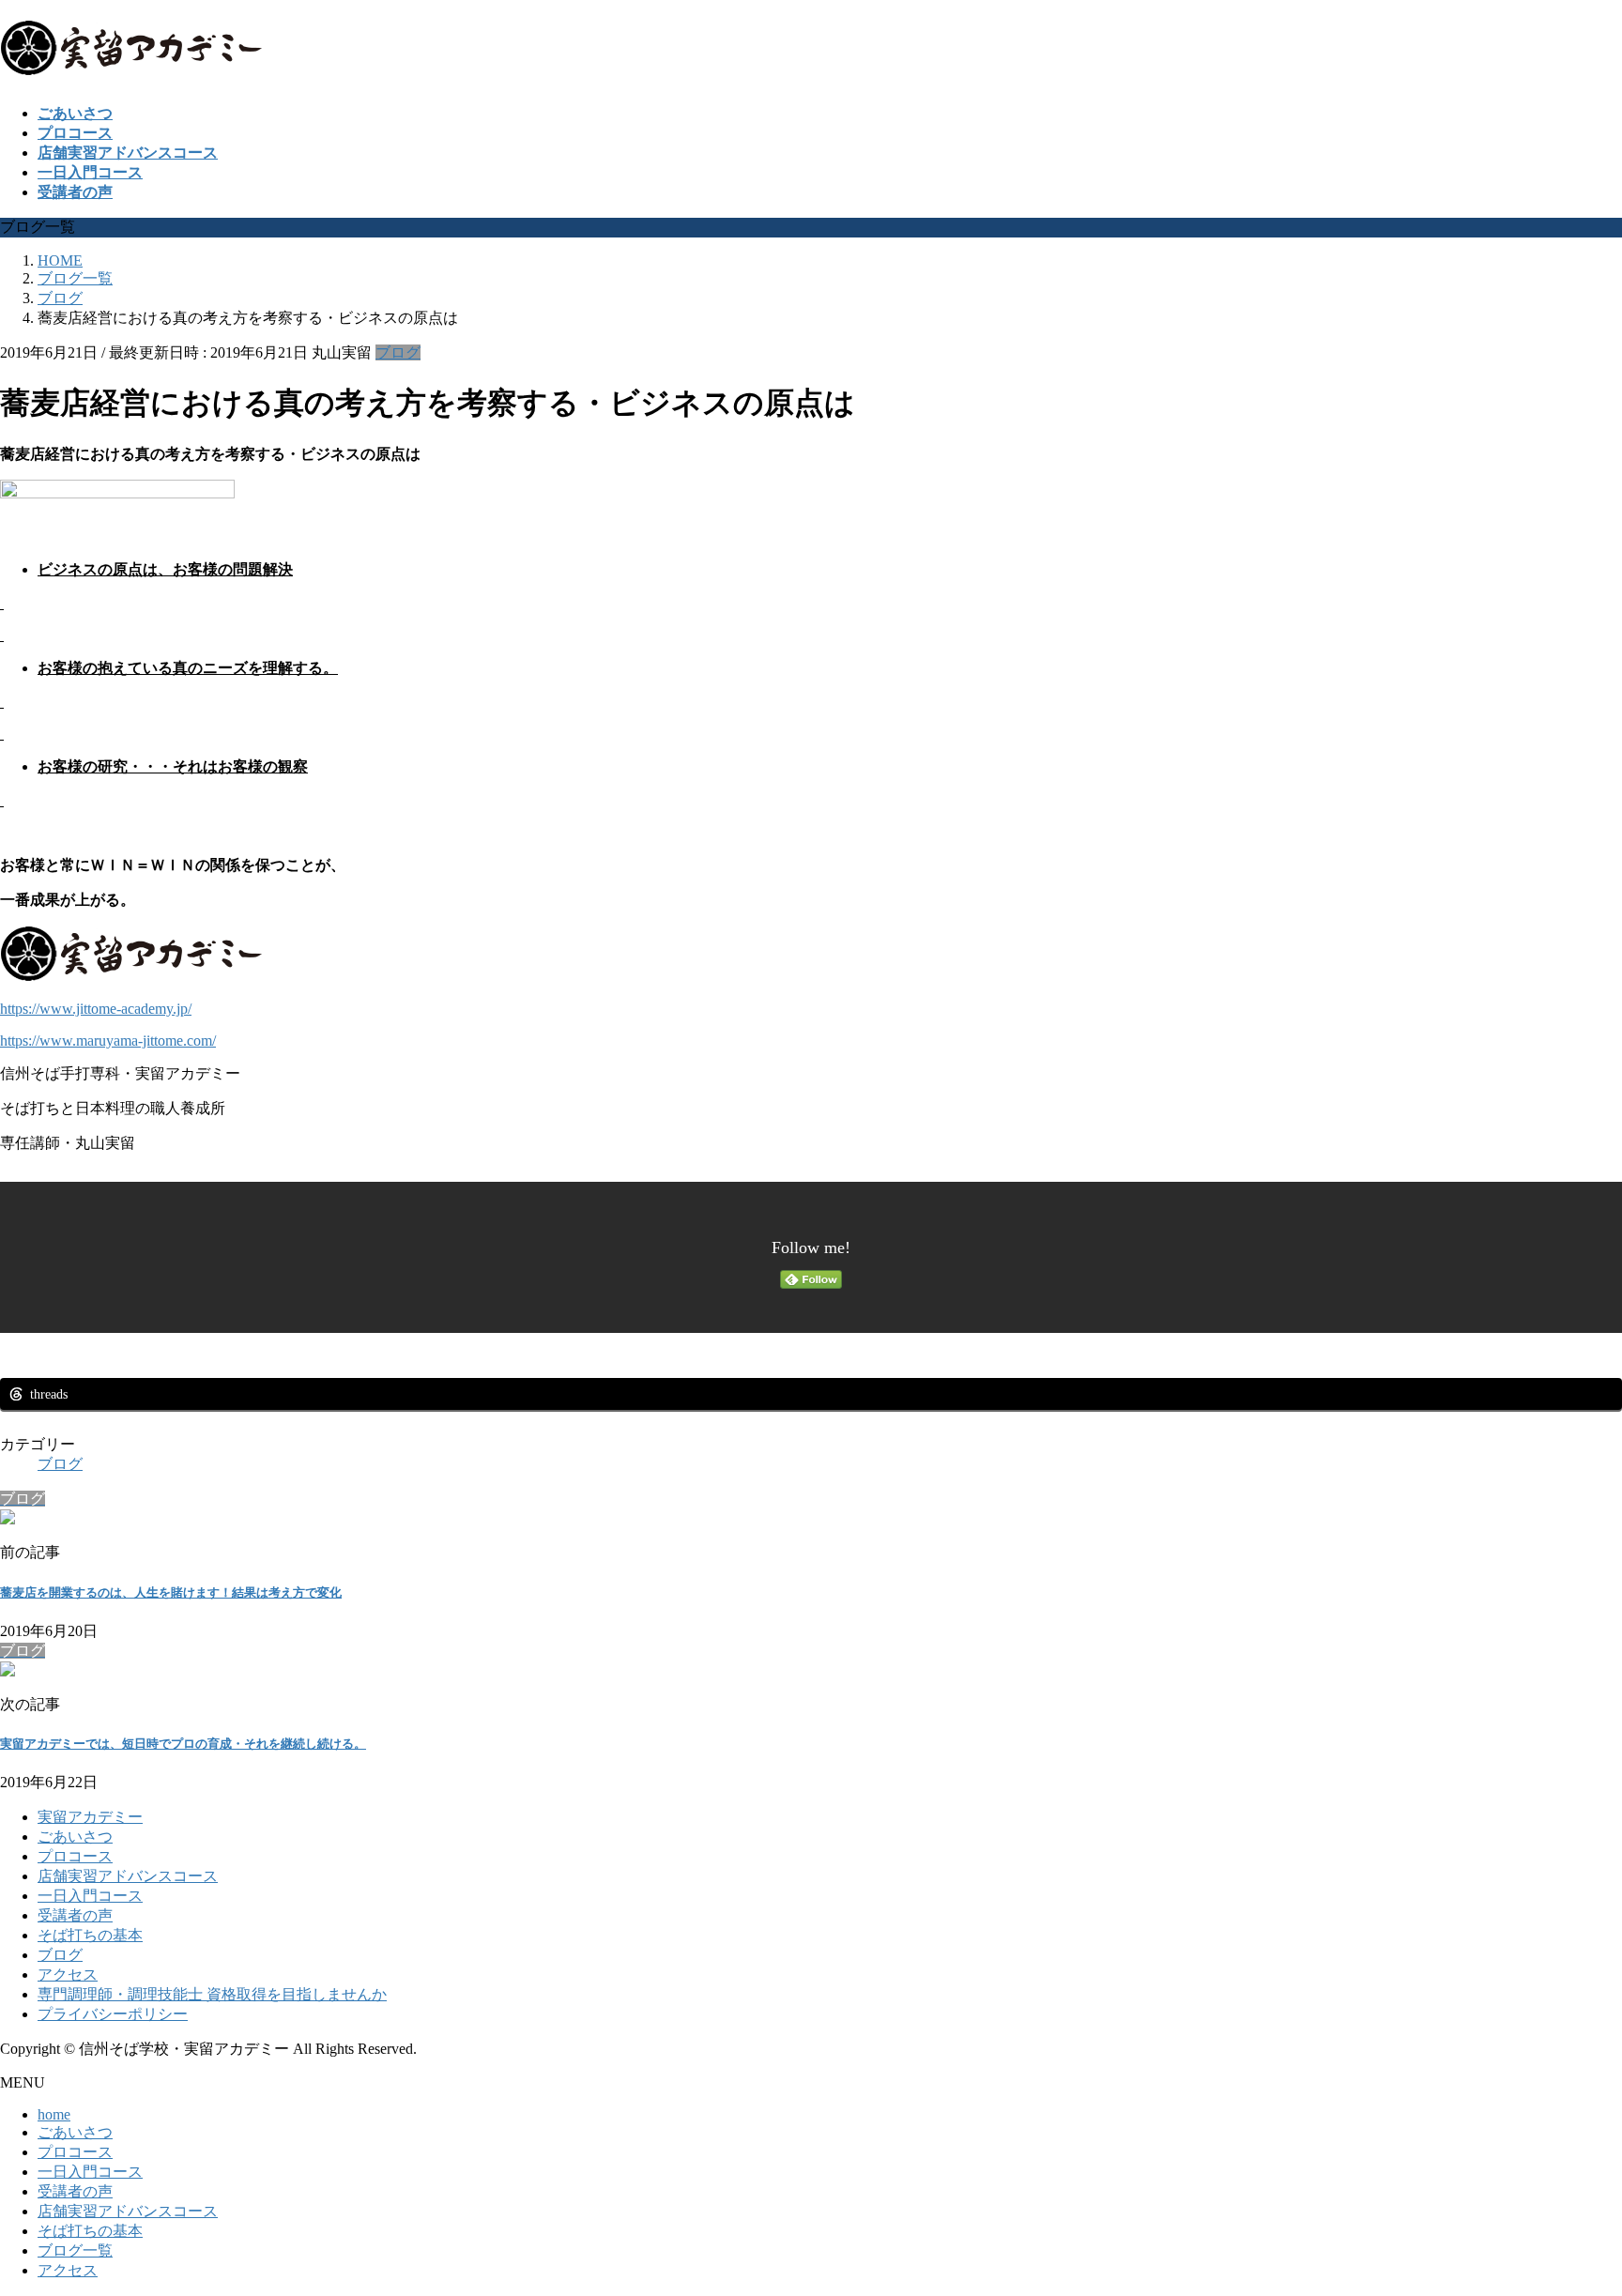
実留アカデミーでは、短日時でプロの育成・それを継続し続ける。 (183, 1744)
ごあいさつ (75, 1837)
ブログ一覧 (75, 2250)
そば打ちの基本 (90, 1935)
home (54, 2114)
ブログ (398, 352)
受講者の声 (75, 1915)
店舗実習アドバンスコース (128, 1876)
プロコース (75, 1856)
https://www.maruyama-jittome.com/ (108, 1041)
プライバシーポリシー (113, 2014)
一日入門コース (90, 1896)
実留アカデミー (90, 1817)
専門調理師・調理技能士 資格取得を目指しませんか (212, 1994)
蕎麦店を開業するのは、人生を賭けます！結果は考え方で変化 (171, 1592)
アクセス (68, 1975)
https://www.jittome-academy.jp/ (96, 1009)
